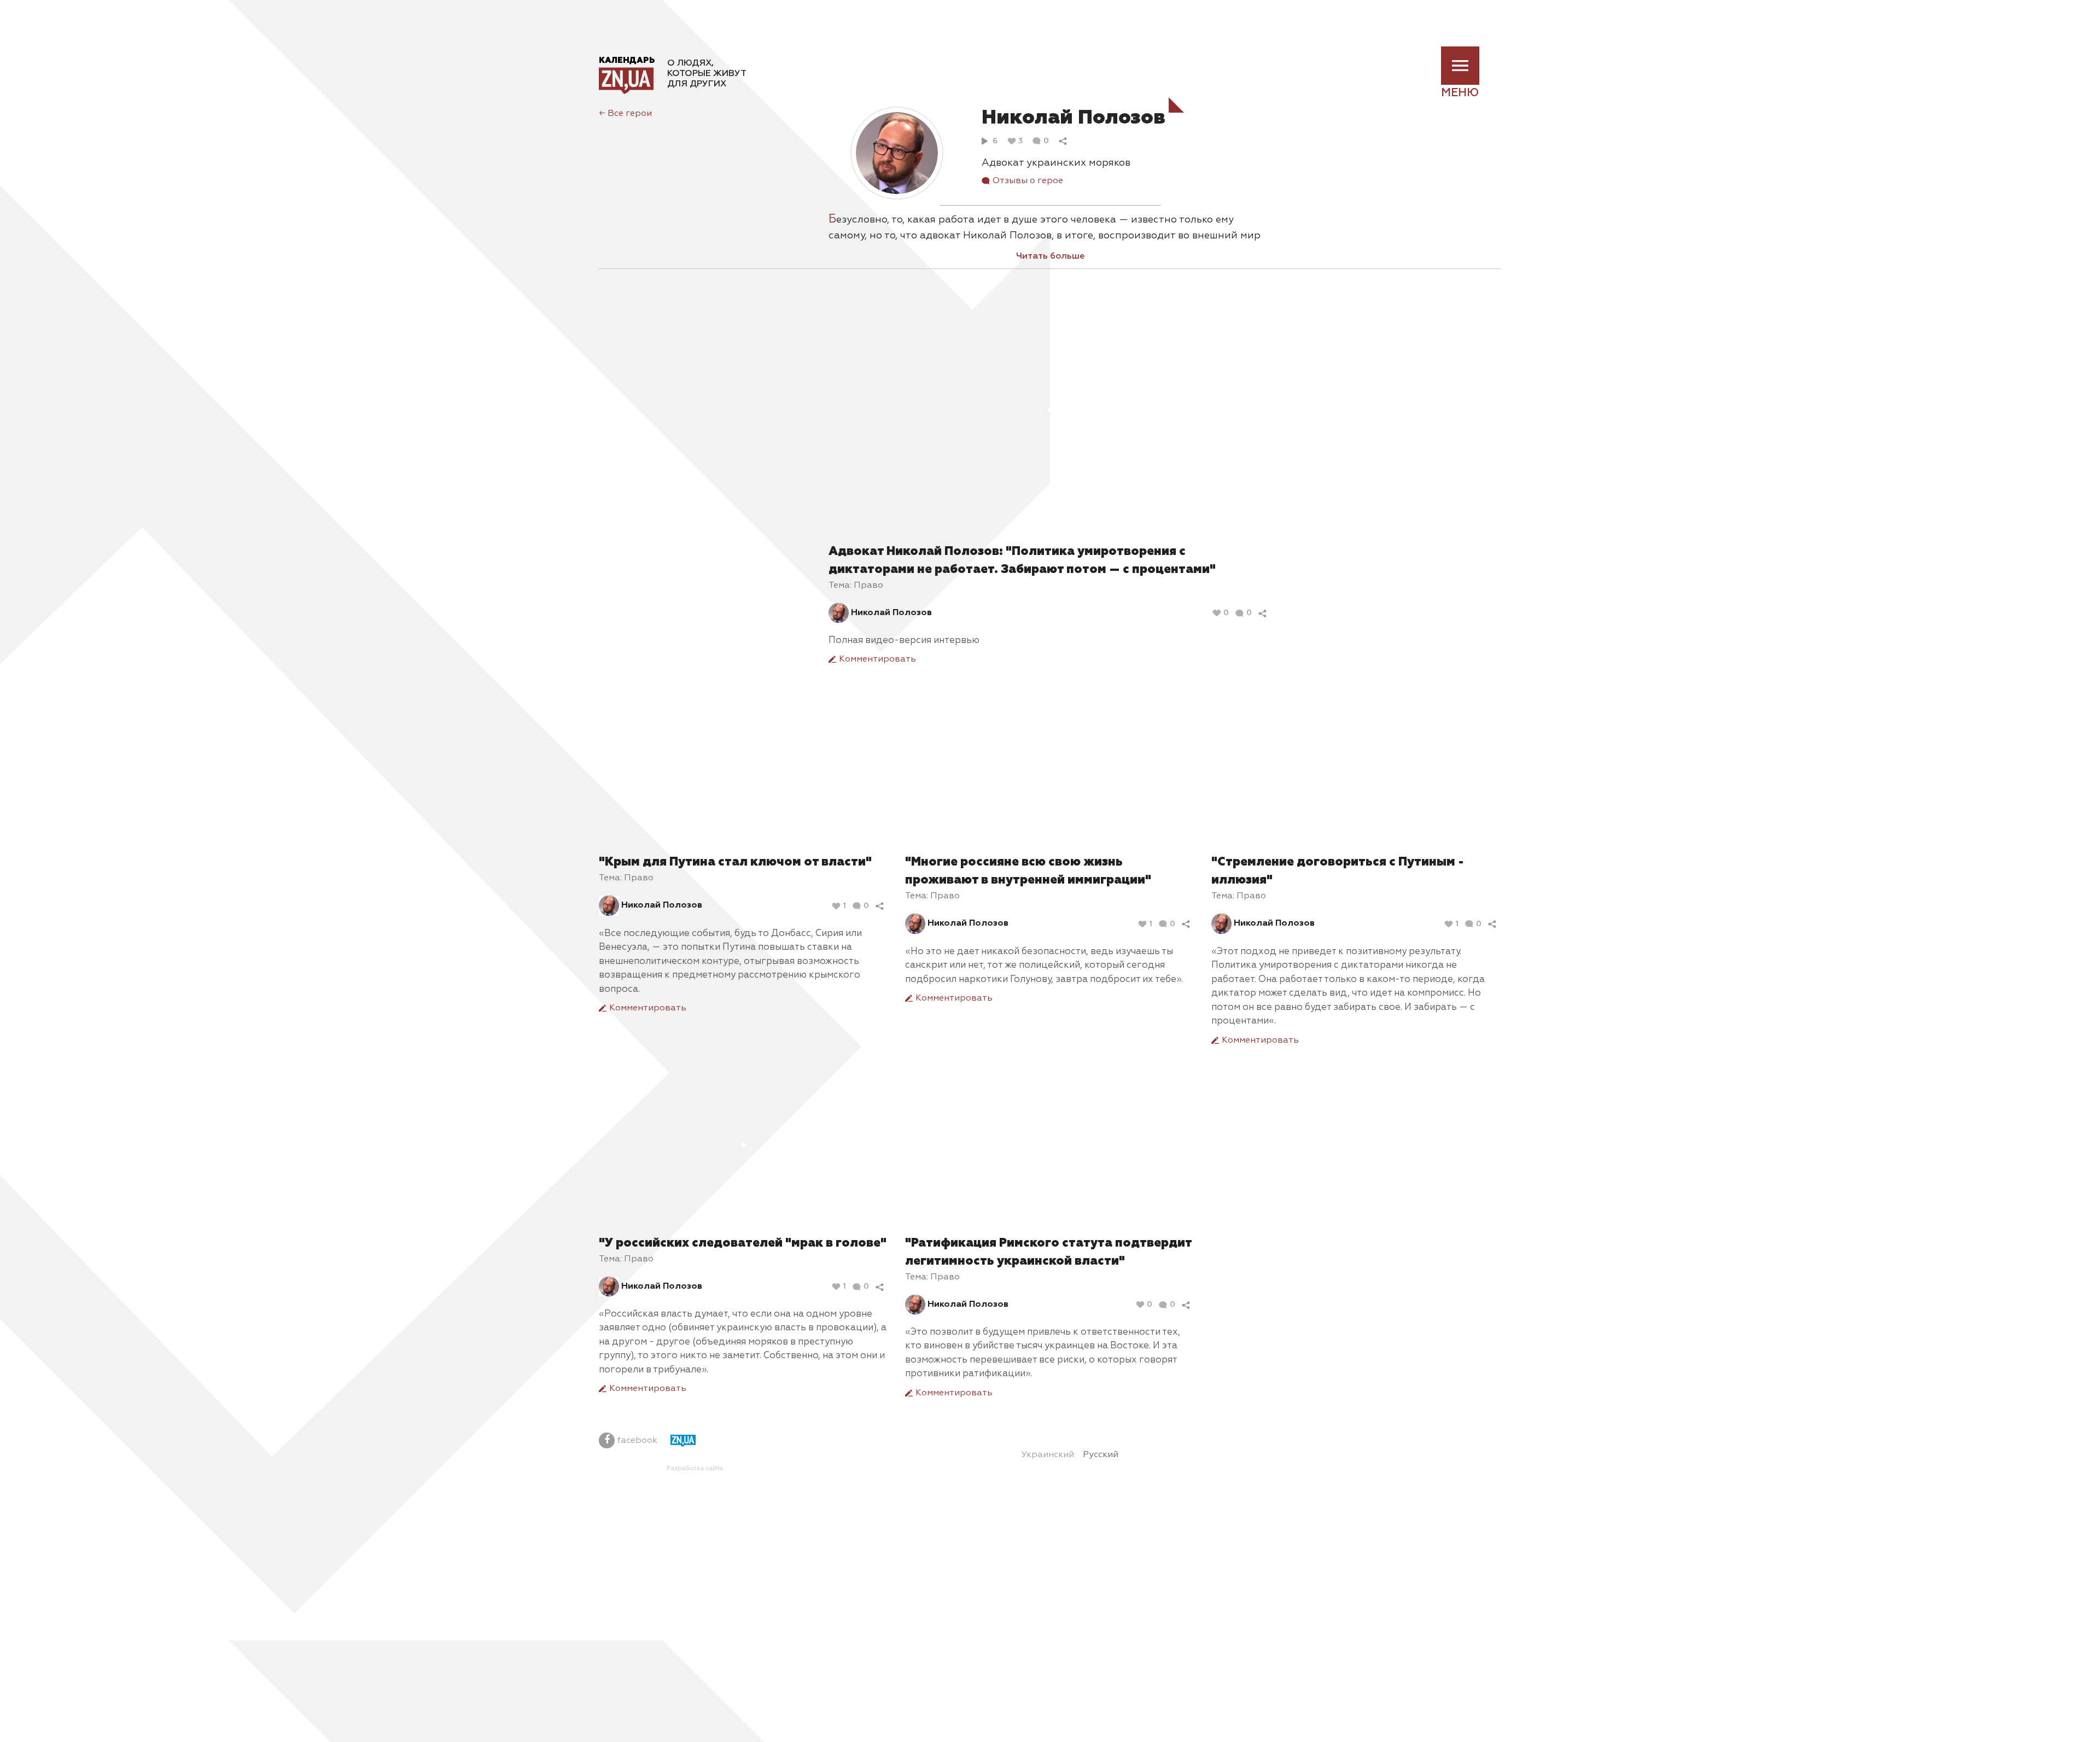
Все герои (625, 114)
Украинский (1048, 1455)
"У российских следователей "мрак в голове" (743, 1243)
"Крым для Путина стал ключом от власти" (735, 862)
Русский (1101, 1455)
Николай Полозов (891, 613)
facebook (636, 1441)
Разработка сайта (695, 1469)
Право (868, 586)
